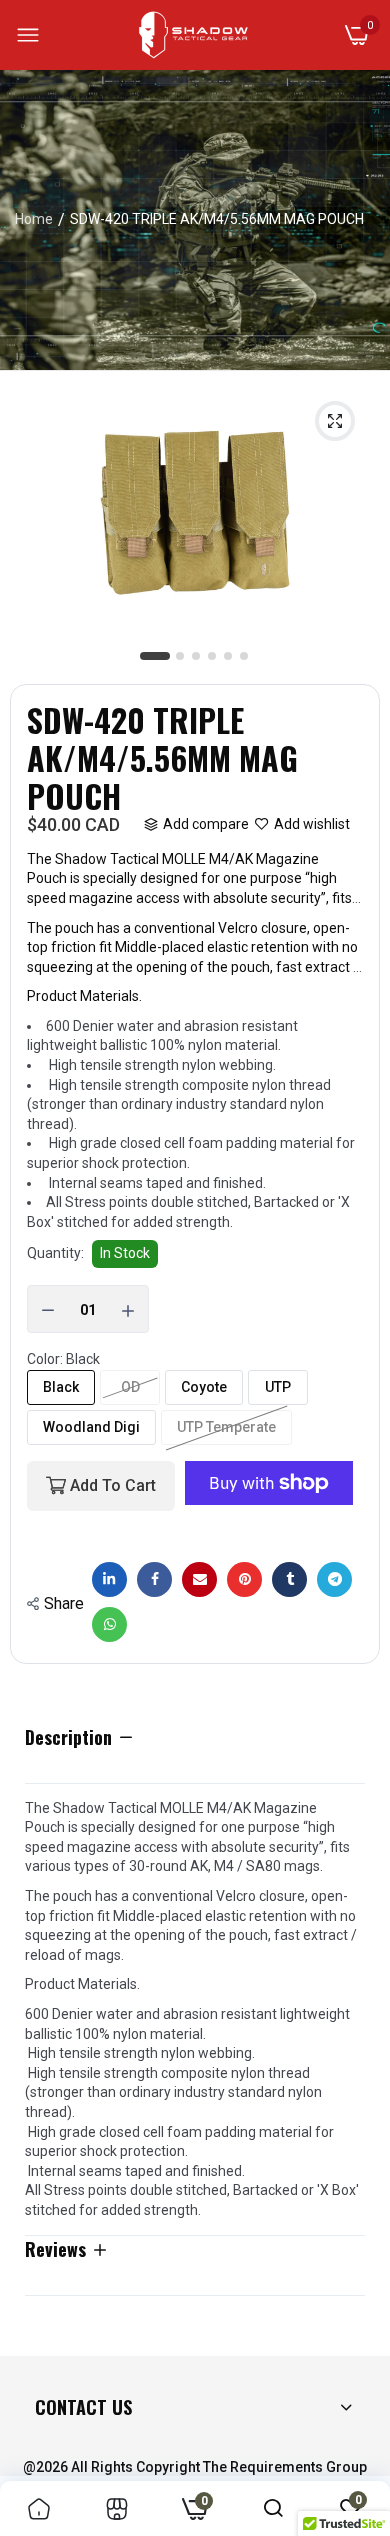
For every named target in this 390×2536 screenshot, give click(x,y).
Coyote (204, 1387)
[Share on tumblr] (289, 1579)
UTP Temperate (226, 1427)
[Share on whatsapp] (109, 1624)
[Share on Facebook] (154, 1579)
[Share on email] (199, 1579)
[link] (39, 2508)
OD (130, 1387)
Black (61, 1387)
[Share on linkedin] (109, 1579)
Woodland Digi (91, 1427)
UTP (278, 1387)
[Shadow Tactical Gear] (193, 35)
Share (64, 1603)
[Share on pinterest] (244, 1579)
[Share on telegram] (334, 1579)
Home (34, 219)
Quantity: (55, 1253)
